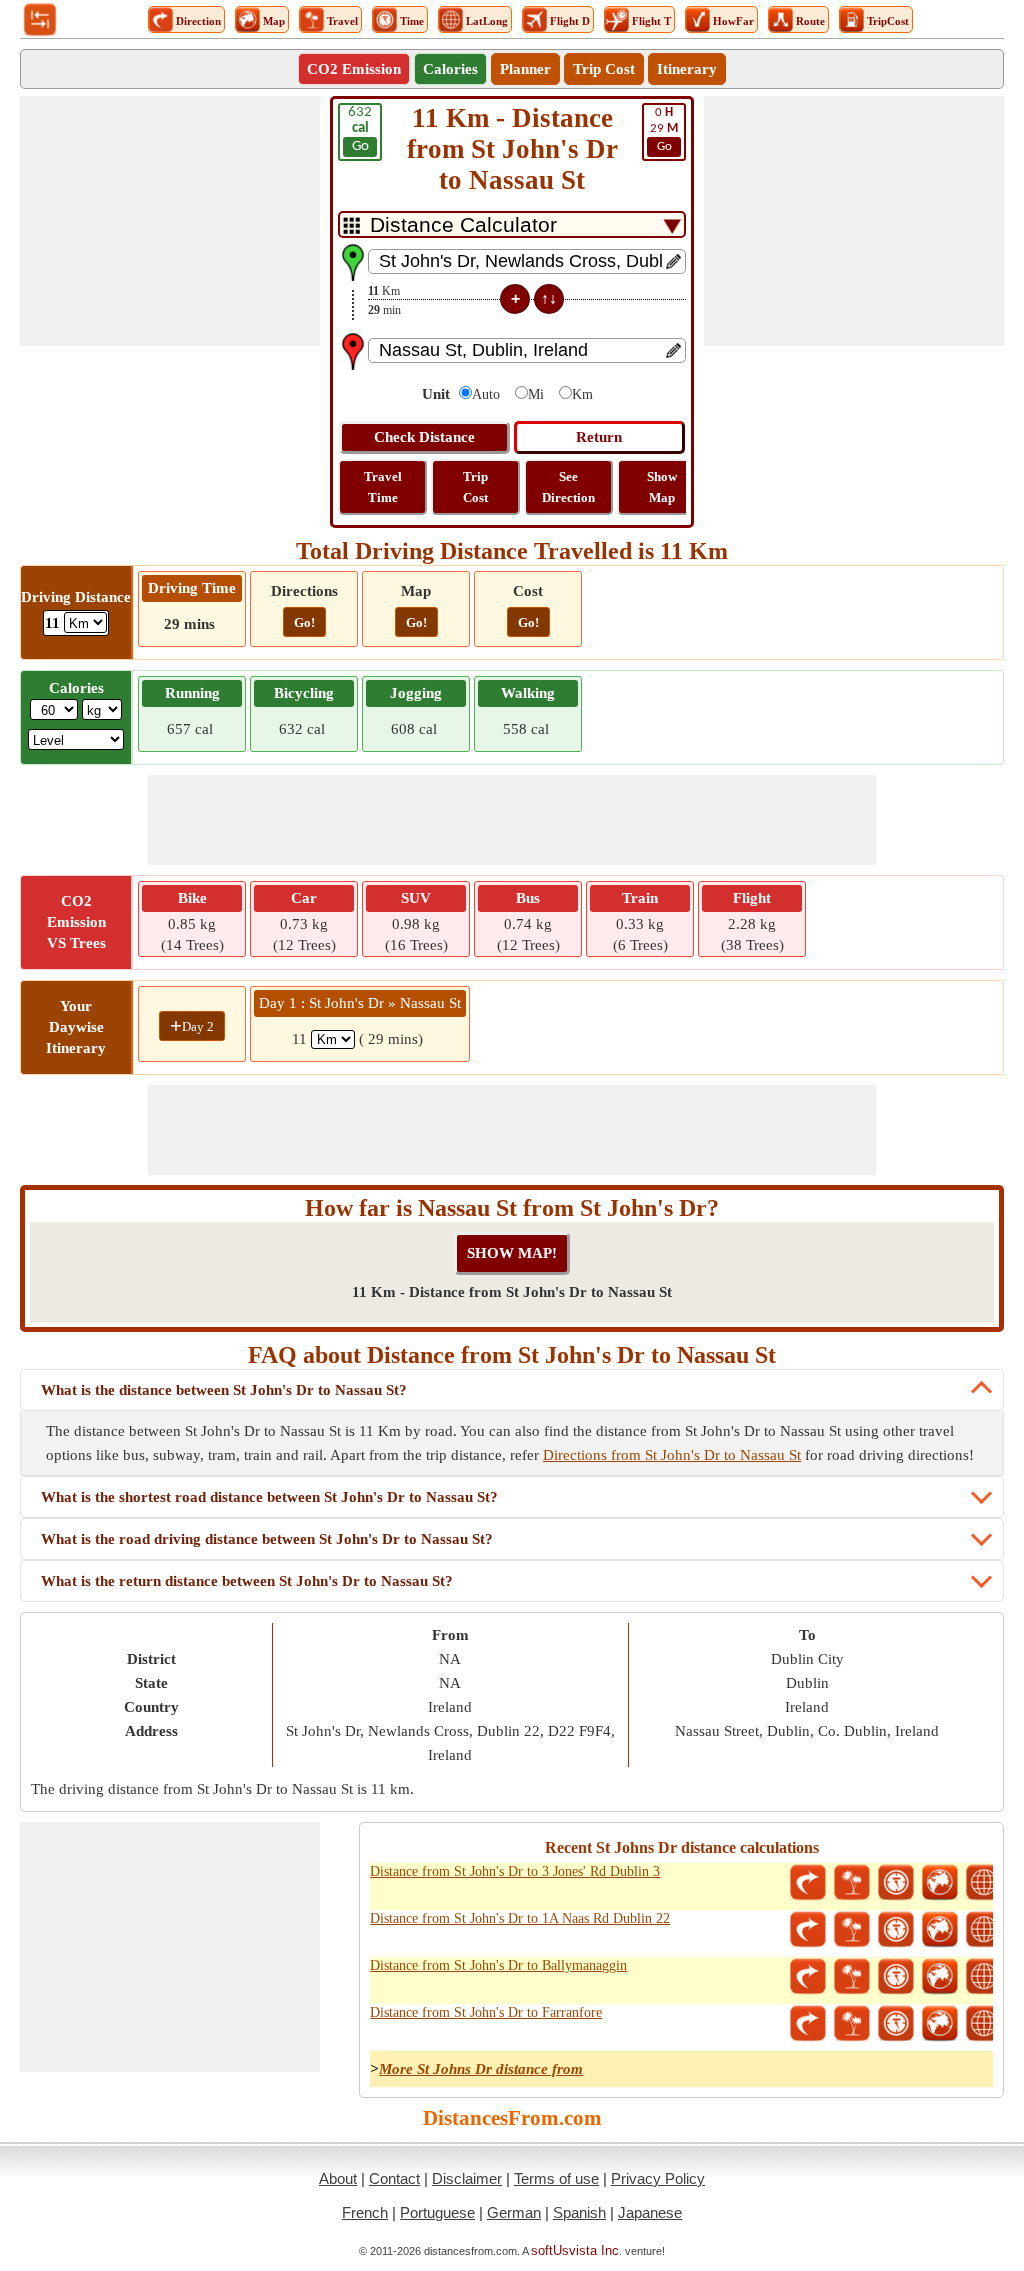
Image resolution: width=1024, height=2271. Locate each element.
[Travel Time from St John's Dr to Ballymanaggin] (896, 1977)
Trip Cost (604, 69)
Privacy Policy (658, 2178)
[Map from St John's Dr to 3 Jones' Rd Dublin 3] (940, 1883)
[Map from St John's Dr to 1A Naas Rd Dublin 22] (940, 1930)
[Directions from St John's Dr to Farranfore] (808, 2024)
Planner (525, 69)
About (338, 2178)
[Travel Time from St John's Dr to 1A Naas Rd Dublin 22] (896, 1930)
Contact (394, 2178)
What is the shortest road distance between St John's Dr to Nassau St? (269, 1497)
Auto (486, 394)
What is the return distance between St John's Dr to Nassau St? (247, 1581)
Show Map (662, 487)
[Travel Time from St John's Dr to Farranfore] (896, 2024)
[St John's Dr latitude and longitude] (984, 1883)
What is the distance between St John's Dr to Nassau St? (224, 1390)
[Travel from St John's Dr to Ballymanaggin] (852, 1977)
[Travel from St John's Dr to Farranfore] (852, 2024)
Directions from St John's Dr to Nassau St (672, 1455)
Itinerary (687, 69)
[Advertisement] (170, 221)
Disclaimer (467, 2178)
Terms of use (556, 2178)
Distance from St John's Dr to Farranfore (486, 2012)
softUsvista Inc (575, 2250)
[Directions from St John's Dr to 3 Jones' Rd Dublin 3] (808, 1883)
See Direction (568, 487)
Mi (536, 394)
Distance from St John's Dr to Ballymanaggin (498, 1965)
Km (582, 394)
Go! (304, 622)
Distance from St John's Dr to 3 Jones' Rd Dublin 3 (515, 1871)
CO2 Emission (354, 69)
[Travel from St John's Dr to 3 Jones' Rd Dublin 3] (852, 1883)
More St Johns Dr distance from (481, 2069)
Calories (450, 69)
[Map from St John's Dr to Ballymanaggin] (940, 1977)
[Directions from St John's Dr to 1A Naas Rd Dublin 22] (808, 1930)
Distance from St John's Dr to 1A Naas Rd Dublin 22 (520, 1918)
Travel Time (383, 487)
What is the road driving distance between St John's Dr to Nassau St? (267, 1539)
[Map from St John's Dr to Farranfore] (940, 2024)
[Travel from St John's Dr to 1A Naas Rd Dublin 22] (852, 1930)
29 (664, 129)
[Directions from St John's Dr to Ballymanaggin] (808, 1977)
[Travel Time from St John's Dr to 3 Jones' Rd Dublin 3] (896, 1883)
